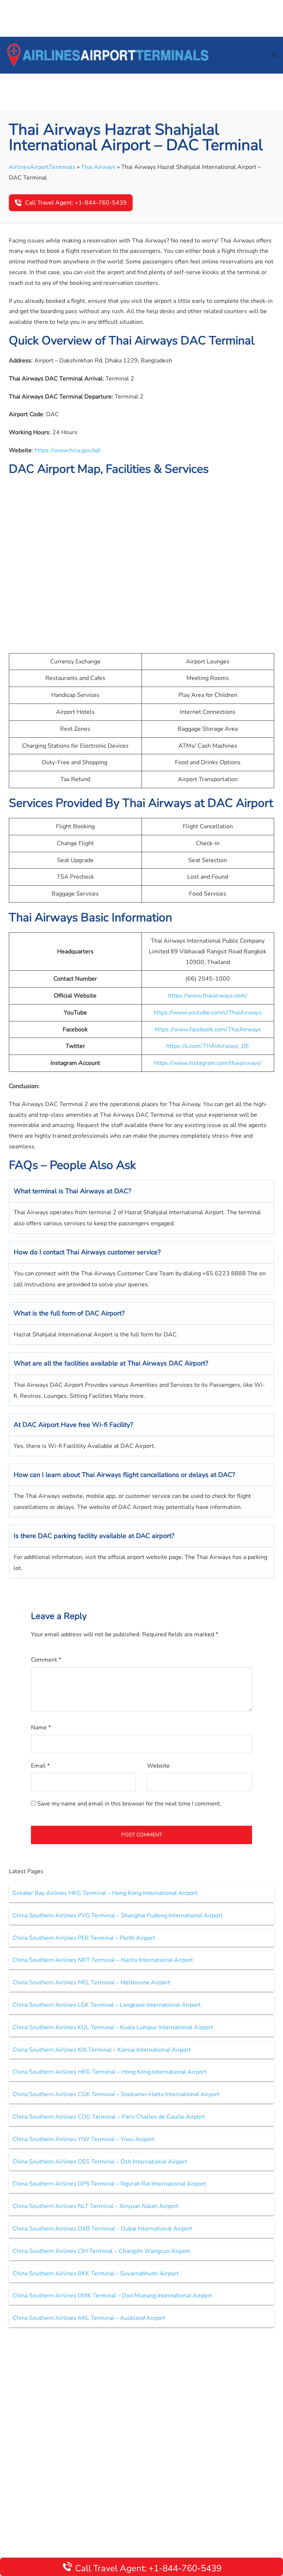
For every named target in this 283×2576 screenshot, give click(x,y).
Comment (46, 1660)
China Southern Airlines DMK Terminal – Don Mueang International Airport (112, 2296)
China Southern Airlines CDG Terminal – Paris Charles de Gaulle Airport (109, 2117)
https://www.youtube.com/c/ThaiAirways (208, 1013)
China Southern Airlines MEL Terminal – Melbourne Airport (91, 1983)
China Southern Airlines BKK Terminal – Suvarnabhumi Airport (96, 2274)
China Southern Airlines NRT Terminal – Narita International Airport (103, 1960)
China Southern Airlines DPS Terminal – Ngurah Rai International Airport (109, 2184)
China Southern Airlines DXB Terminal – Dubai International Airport (102, 2229)
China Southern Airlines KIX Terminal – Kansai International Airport (102, 2050)
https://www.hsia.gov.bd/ (68, 450)
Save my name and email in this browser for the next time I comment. (129, 1804)
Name (41, 1728)
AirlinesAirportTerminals (42, 167)
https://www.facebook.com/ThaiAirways (208, 1030)
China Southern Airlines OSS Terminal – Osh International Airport (100, 2162)
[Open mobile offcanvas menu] (275, 55)
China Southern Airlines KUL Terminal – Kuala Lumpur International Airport (113, 2027)
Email (40, 1766)
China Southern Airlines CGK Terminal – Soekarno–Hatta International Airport (116, 2094)
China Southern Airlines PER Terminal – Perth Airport (84, 1938)
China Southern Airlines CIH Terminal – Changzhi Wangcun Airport (101, 2251)
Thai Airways (98, 167)
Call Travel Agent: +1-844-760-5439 (76, 203)
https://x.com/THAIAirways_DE (208, 1046)
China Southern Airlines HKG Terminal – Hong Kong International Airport (110, 2072)
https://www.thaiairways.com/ (208, 996)
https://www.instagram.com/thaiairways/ (208, 1063)
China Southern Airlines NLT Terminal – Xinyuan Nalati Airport (95, 2206)
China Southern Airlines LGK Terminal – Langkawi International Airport (107, 2005)
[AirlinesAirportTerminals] (108, 55)
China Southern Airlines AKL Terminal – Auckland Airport (89, 2318)
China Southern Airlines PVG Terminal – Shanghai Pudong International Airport (118, 1916)
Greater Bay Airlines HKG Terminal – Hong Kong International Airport (105, 1893)
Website (158, 1766)
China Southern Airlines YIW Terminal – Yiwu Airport (83, 2139)
